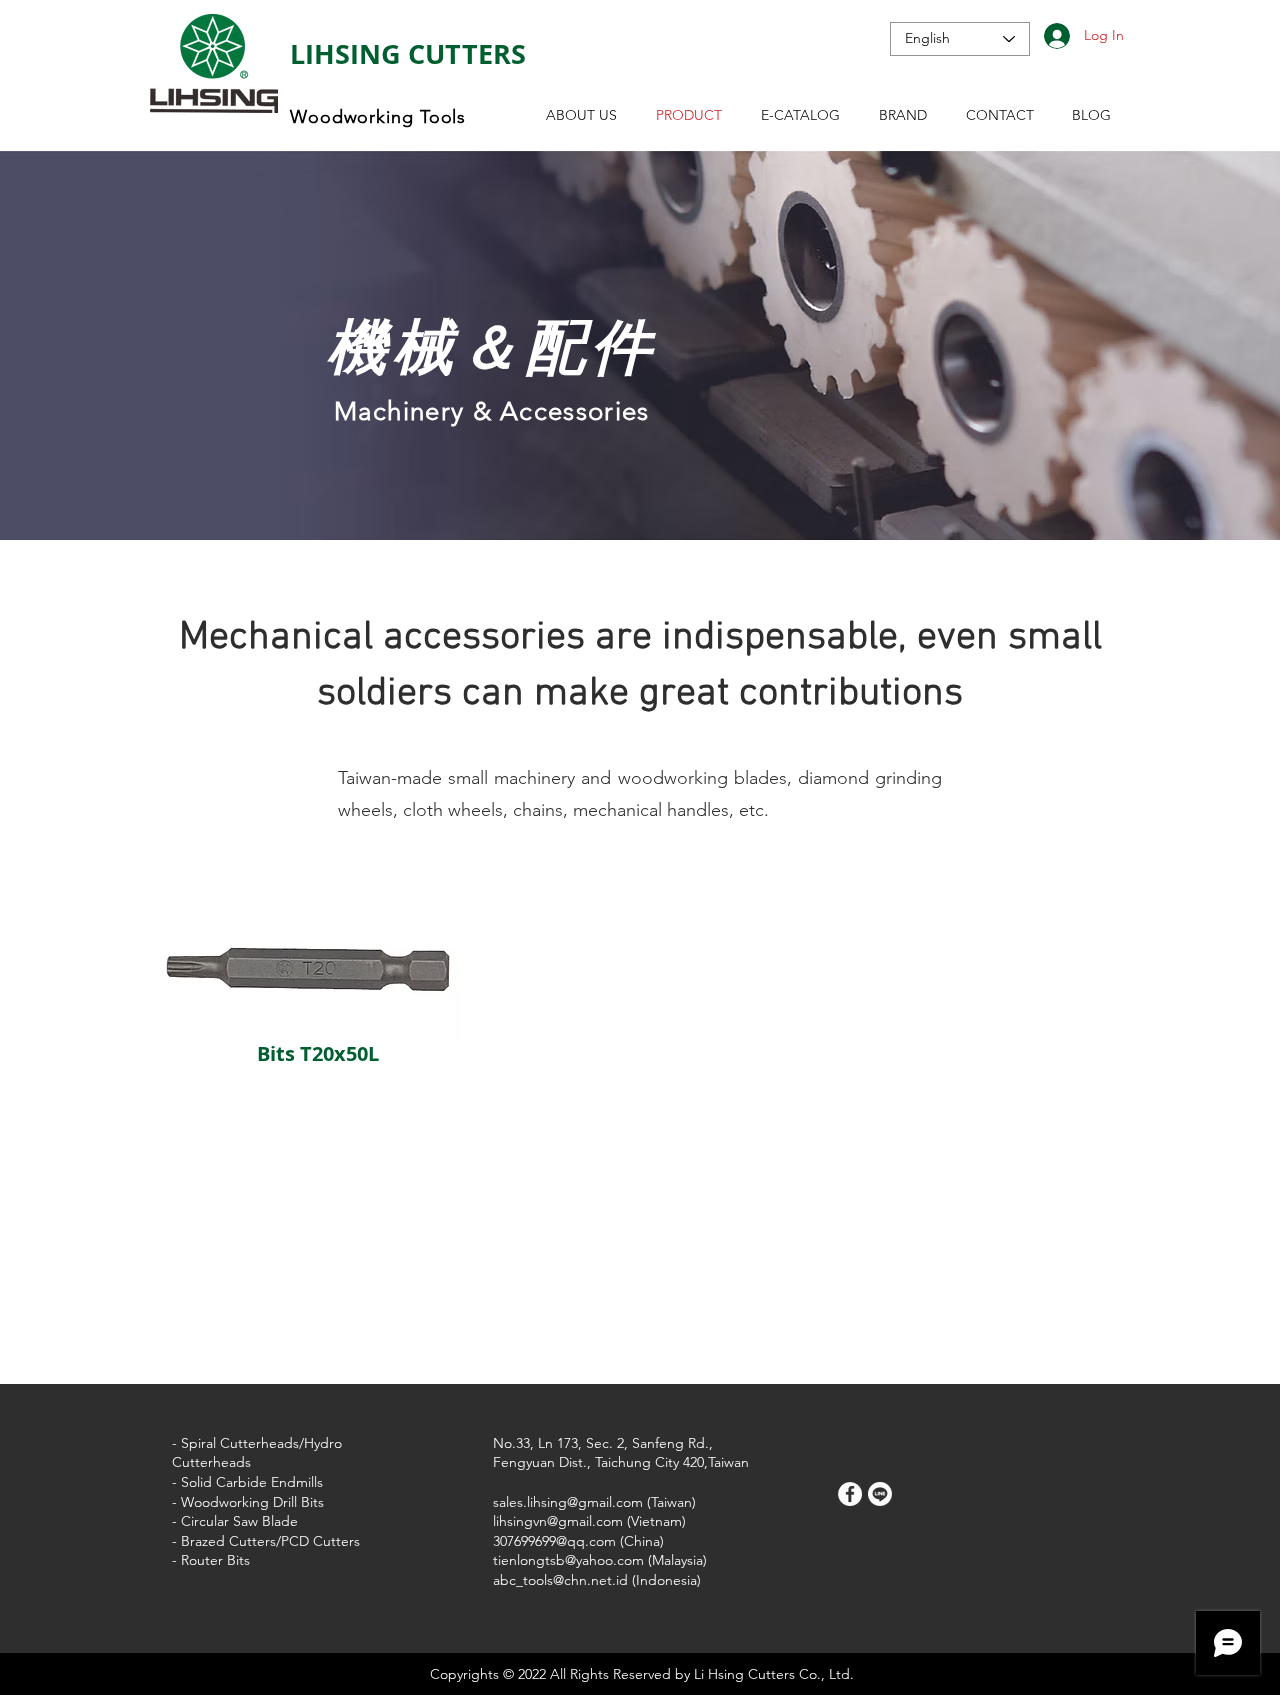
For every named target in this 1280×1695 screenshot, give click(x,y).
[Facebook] (850, 1494)
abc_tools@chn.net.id (560, 1580)
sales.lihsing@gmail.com (568, 1502)
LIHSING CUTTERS (408, 53)
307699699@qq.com (554, 1541)
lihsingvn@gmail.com (558, 1521)
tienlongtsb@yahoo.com (568, 1560)
